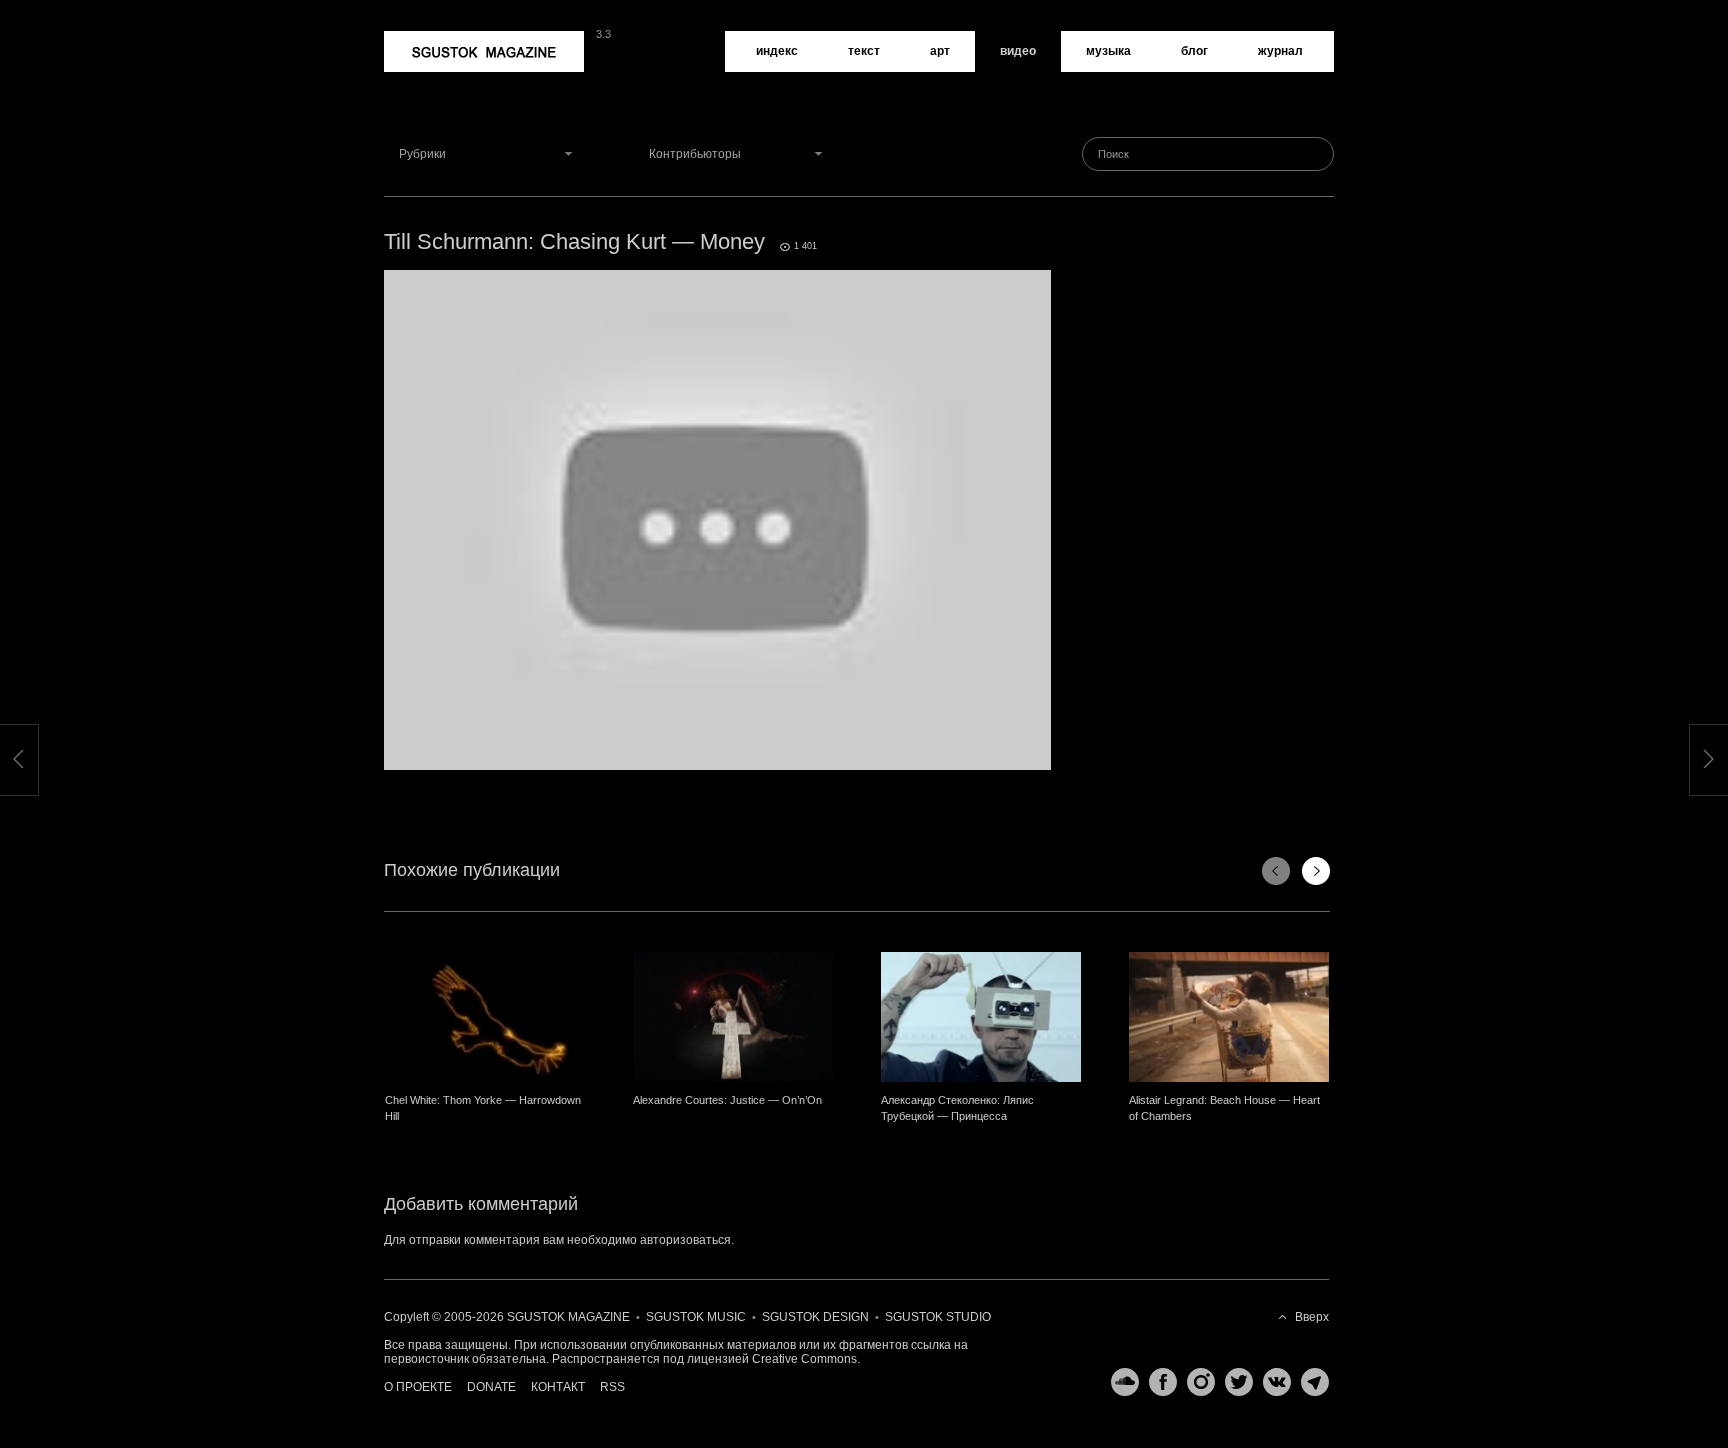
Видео (1018, 51)
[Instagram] (1196, 1382)
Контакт (558, 1387)
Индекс (777, 51)
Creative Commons (804, 1359)
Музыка (1108, 51)
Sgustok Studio (938, 1317)
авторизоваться (685, 1240)
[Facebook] (1158, 1382)
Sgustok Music (696, 1317)
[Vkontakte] (1272, 1382)
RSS (612, 1387)
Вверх (1312, 1317)
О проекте (418, 1387)
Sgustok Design (815, 1317)
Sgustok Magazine (436, 38)
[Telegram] (1310, 1382)
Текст (864, 51)
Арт (940, 51)
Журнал (1280, 51)
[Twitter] (1234, 1382)
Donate (491, 1387)
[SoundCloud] (1120, 1382)
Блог (1194, 51)
